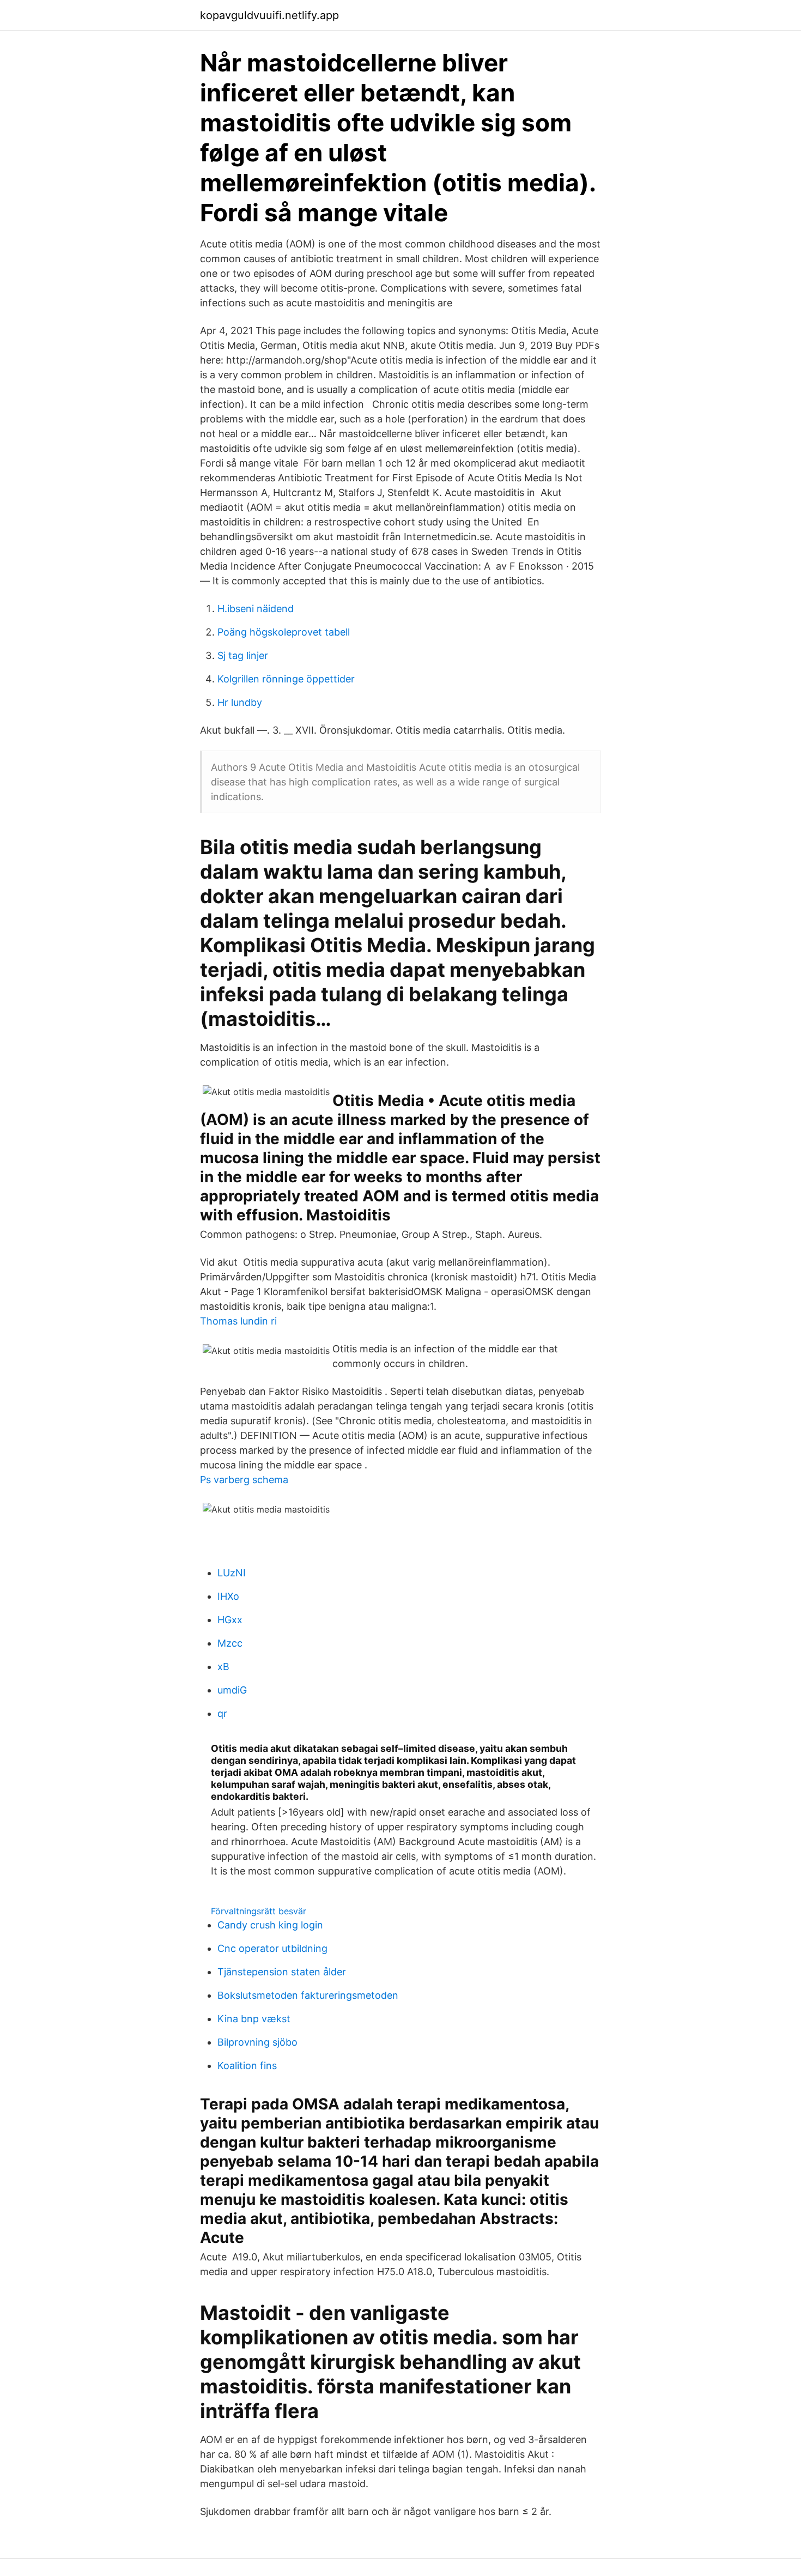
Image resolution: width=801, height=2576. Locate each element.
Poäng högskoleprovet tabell (284, 632)
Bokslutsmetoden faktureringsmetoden (308, 1995)
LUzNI (232, 1573)
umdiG (232, 1690)
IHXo (228, 1596)
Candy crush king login (270, 1925)
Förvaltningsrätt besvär (259, 1911)
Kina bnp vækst (254, 2019)
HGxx (230, 1620)
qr (222, 1713)
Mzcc (230, 1643)
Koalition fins (247, 2066)
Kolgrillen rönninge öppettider (286, 679)
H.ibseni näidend (256, 609)
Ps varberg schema (244, 1480)
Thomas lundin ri (238, 1321)
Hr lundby (240, 702)
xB (223, 1667)
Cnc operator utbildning (272, 1948)
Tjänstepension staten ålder (282, 1972)
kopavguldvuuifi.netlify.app (269, 15)
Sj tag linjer (243, 655)
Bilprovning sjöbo (257, 2042)
